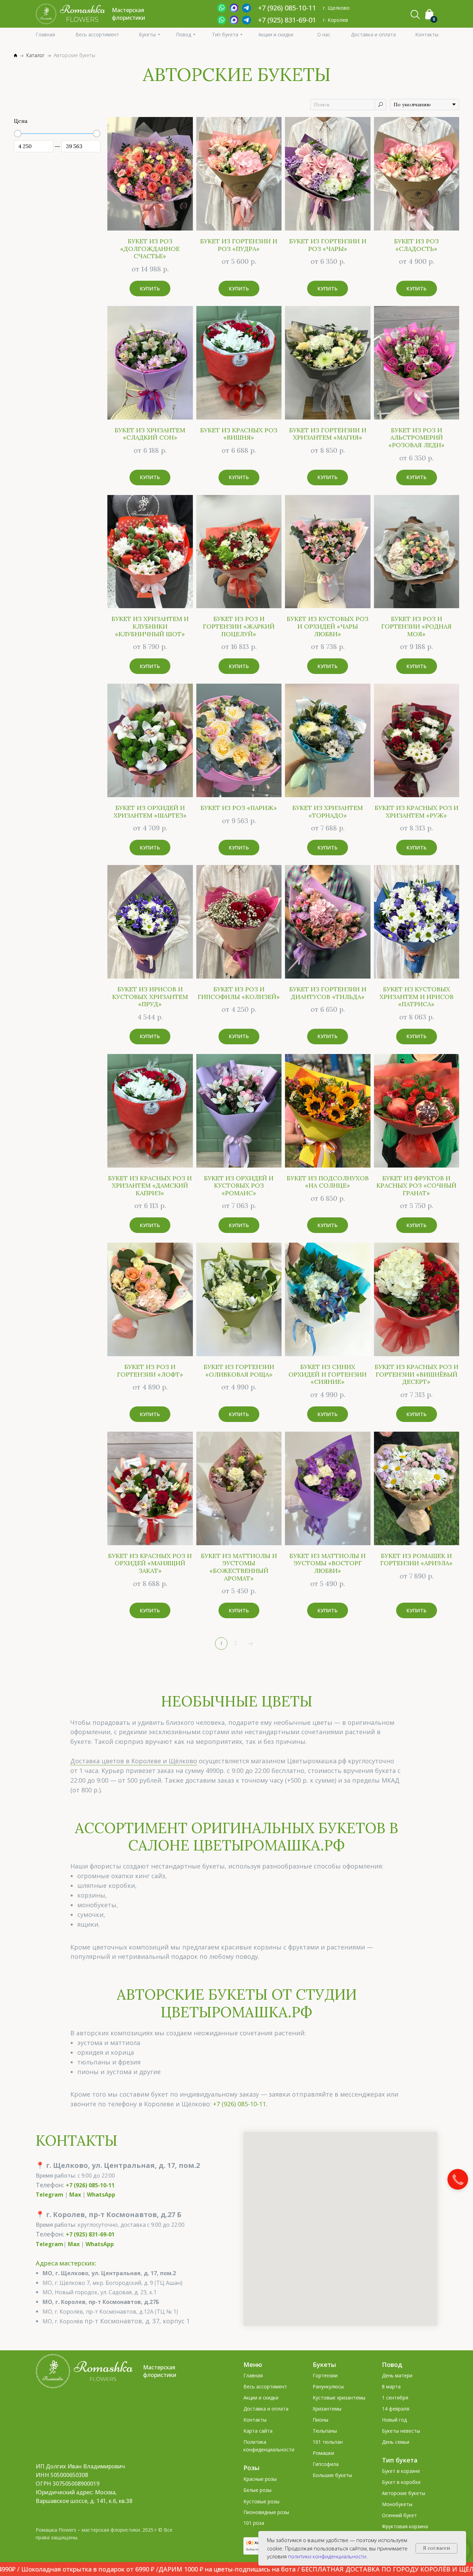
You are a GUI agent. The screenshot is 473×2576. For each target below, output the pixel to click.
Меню (253, 2365)
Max (75, 2195)
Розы (251, 2468)
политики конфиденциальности (327, 2556)
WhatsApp (101, 2195)
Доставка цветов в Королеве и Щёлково (134, 1761)
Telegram (50, 2195)
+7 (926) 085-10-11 (239, 2104)
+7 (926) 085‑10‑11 (287, 8)
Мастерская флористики (160, 2371)
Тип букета (400, 2460)
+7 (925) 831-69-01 (287, 20)
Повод (392, 2365)
